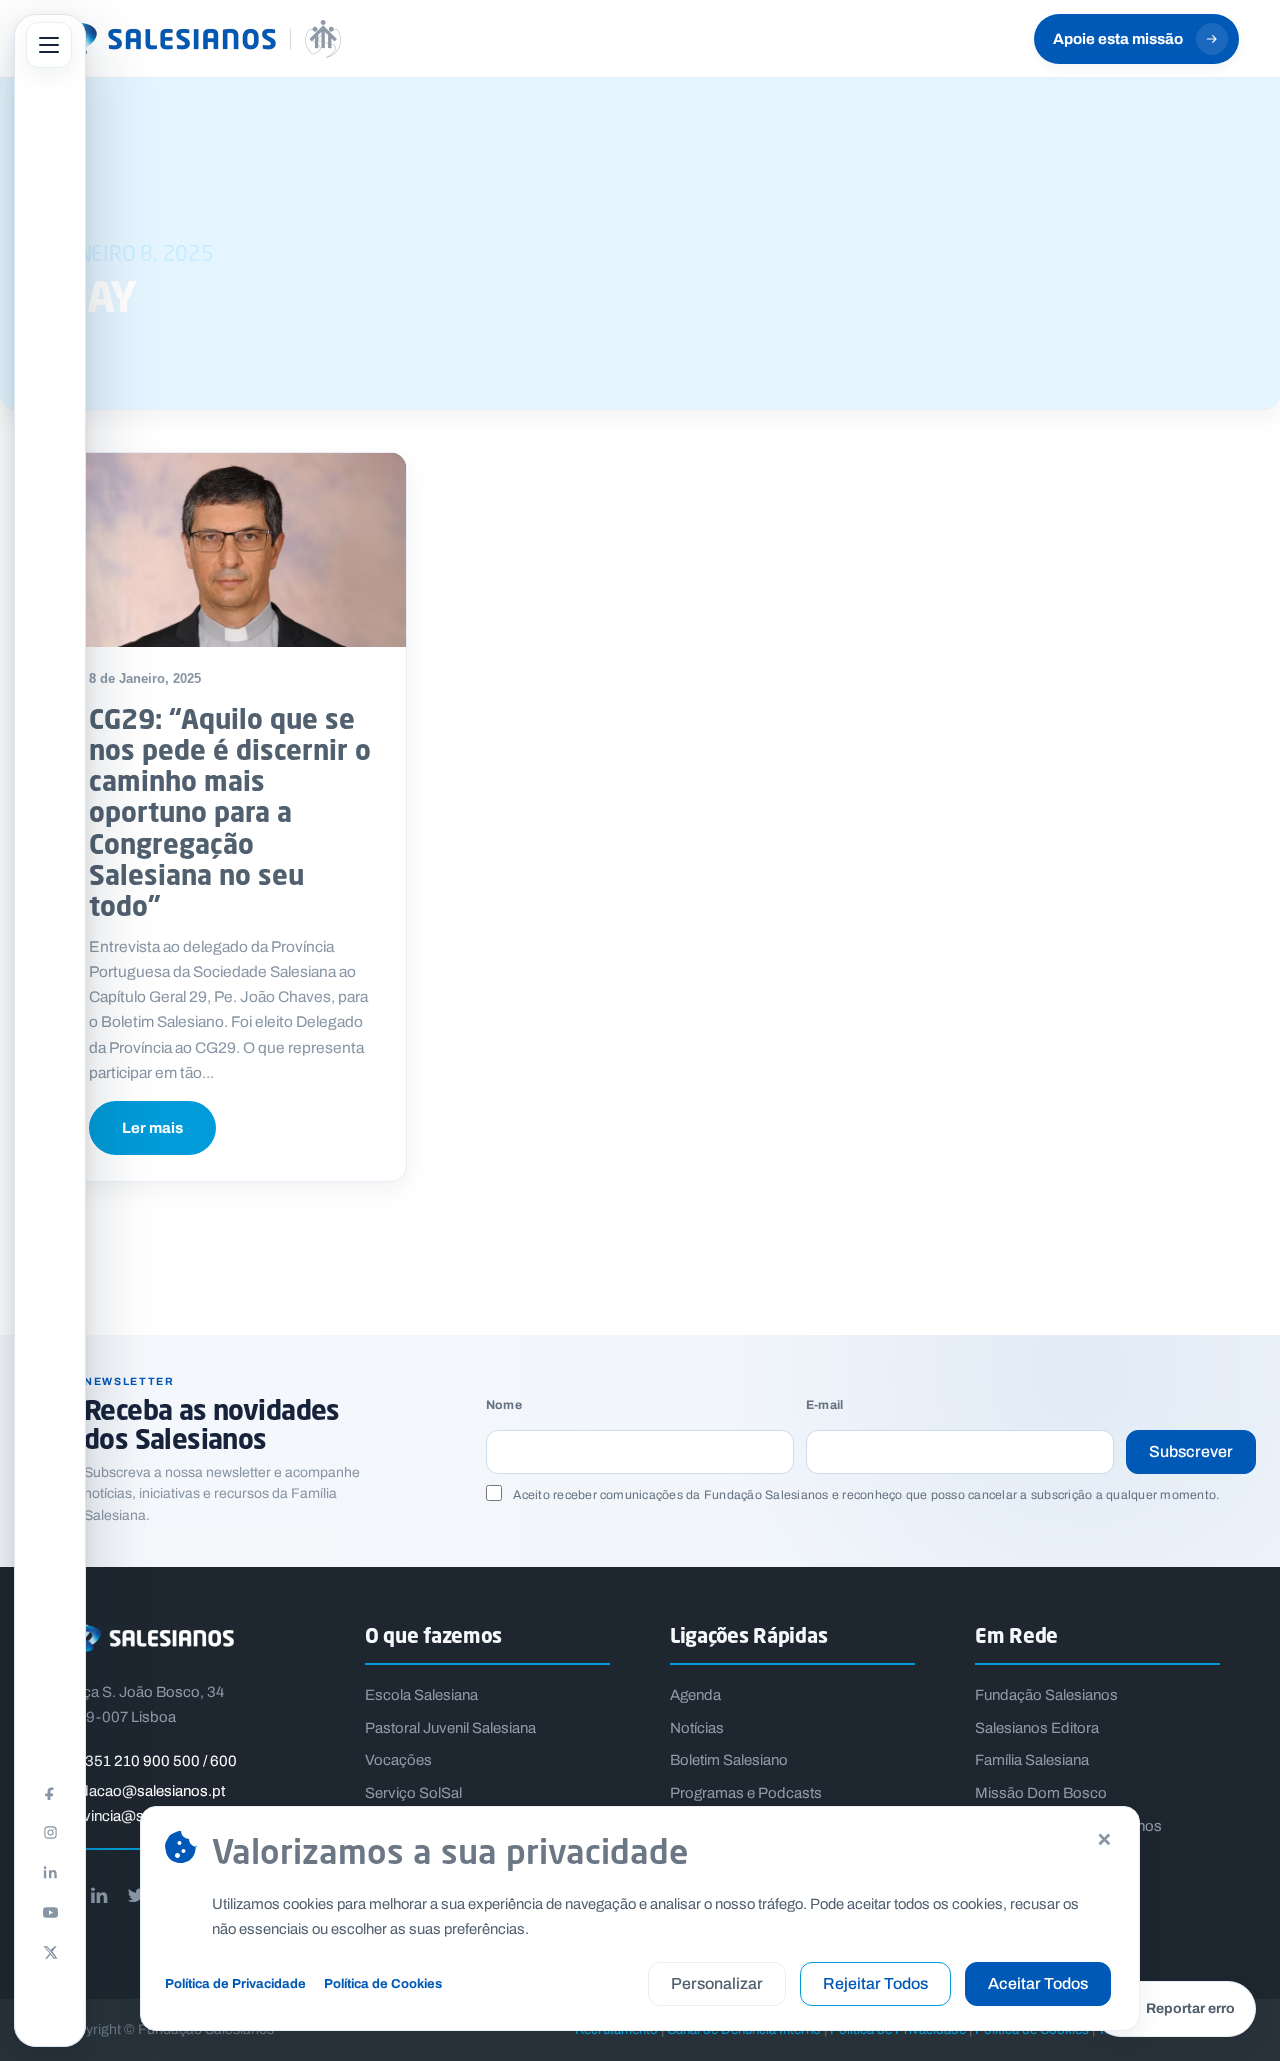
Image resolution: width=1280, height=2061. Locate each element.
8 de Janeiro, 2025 (145, 678)
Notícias (697, 1728)
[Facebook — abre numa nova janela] (50, 1792)
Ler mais (152, 1128)
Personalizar (717, 1983)
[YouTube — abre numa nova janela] (50, 1912)
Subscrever (1191, 1451)
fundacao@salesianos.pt (142, 1791)
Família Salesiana (1032, 1760)
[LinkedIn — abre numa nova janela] (50, 1872)
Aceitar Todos (1038, 1983)
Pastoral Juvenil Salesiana (450, 1728)
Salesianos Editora (1037, 1728)
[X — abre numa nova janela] (50, 1952)
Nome (504, 1405)
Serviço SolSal (413, 1793)
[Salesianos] (191, 39)
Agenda (695, 1695)
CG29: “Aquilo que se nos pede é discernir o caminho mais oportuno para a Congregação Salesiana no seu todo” (230, 812)
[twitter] (136, 1895)
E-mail (824, 1405)
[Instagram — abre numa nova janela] (50, 1832)
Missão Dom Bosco (1041, 1793)
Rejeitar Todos (875, 1983)
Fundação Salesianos (1046, 1695)
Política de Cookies (383, 1983)
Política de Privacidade (235, 1983)
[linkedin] (99, 1895)
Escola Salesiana (421, 1695)
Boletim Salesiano (729, 1760)
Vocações (398, 1760)
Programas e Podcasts (746, 1793)
